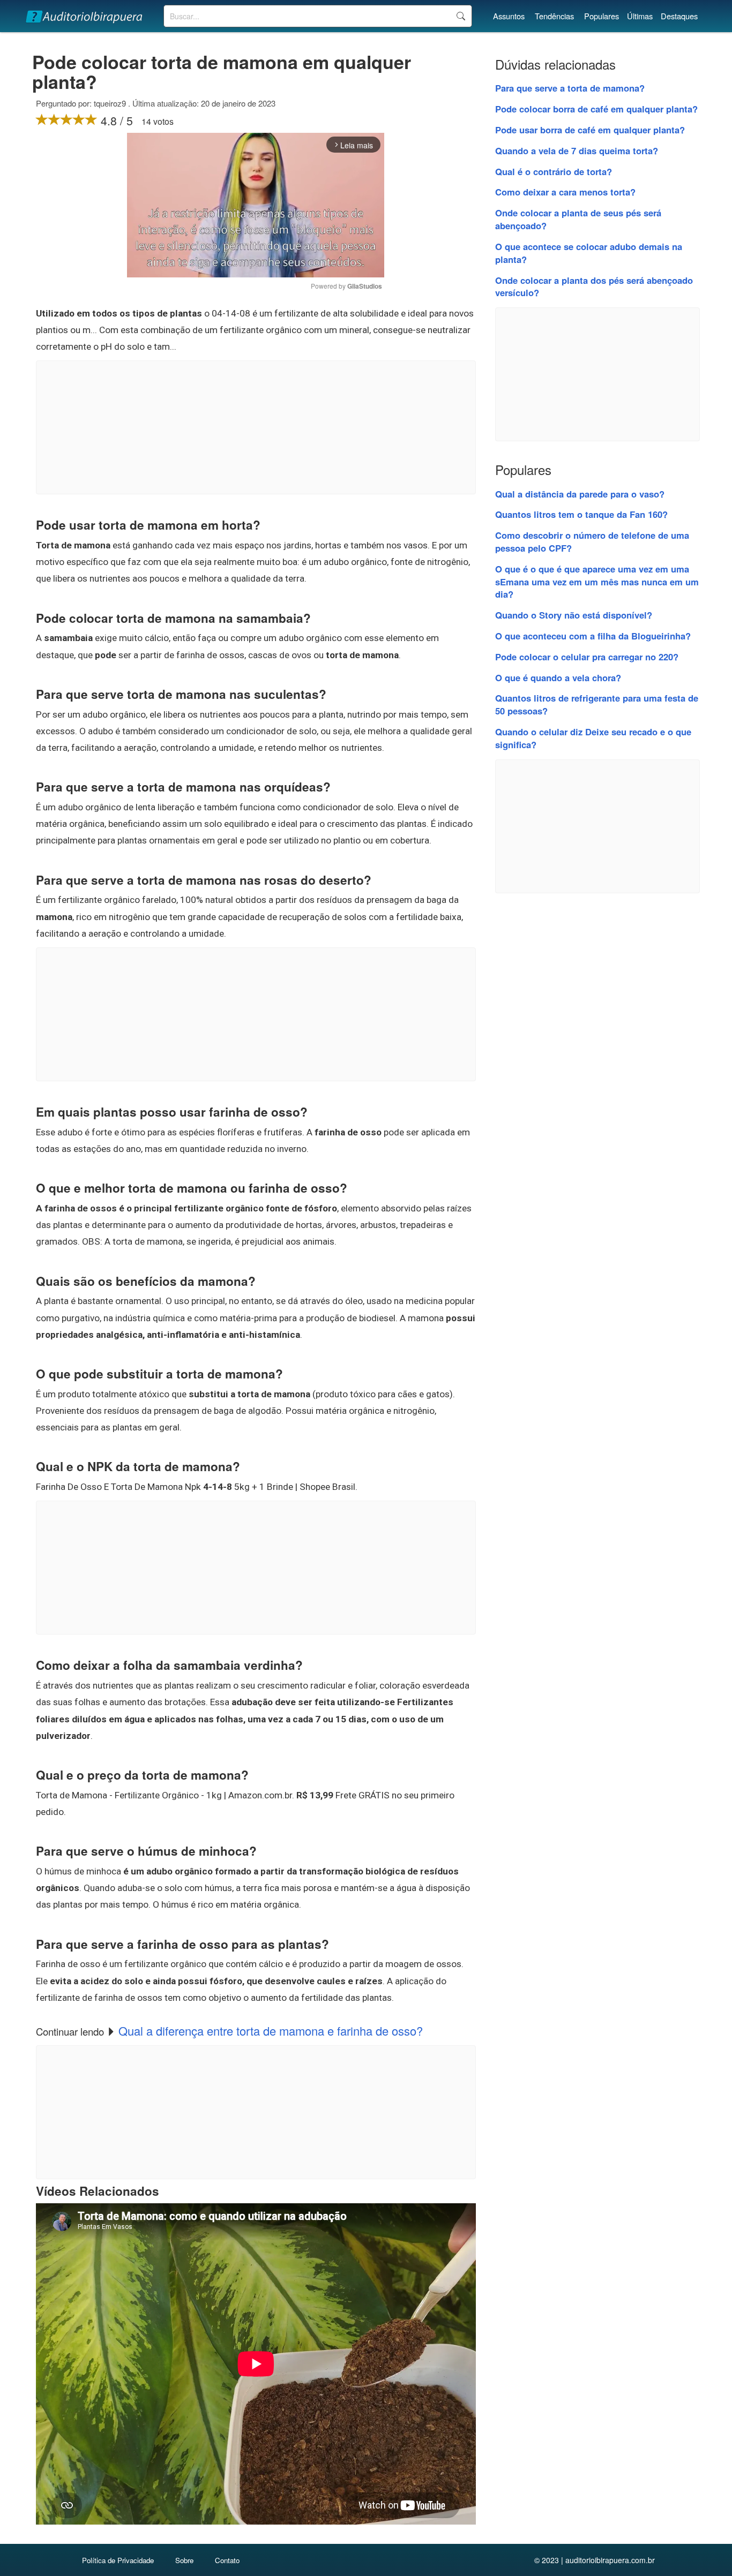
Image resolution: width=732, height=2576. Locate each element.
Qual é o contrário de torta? (554, 171)
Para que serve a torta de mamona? (570, 88)
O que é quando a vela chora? (558, 677)
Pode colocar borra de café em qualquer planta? (596, 109)
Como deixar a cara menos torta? (565, 192)
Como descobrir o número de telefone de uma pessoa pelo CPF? (592, 541)
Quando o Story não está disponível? (574, 615)
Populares (602, 16)
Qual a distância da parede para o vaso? (580, 494)
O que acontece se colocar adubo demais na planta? (589, 253)
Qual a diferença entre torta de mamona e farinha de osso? (271, 2031)
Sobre (184, 2560)
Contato (227, 2560)
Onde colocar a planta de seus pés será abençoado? (578, 219)
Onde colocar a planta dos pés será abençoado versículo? (594, 287)
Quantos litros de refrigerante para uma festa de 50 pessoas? (597, 704)
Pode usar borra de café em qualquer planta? (590, 130)
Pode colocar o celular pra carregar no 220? (587, 657)
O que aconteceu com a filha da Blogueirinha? (593, 636)
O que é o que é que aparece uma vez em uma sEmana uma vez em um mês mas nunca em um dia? (597, 582)
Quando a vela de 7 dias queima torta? (577, 150)
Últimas (640, 16)
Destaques (679, 16)
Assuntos (509, 16)
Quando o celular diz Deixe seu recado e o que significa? (593, 738)
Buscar (461, 16)
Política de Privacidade (118, 2560)
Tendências (554, 16)
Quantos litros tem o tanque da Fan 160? (581, 514)
